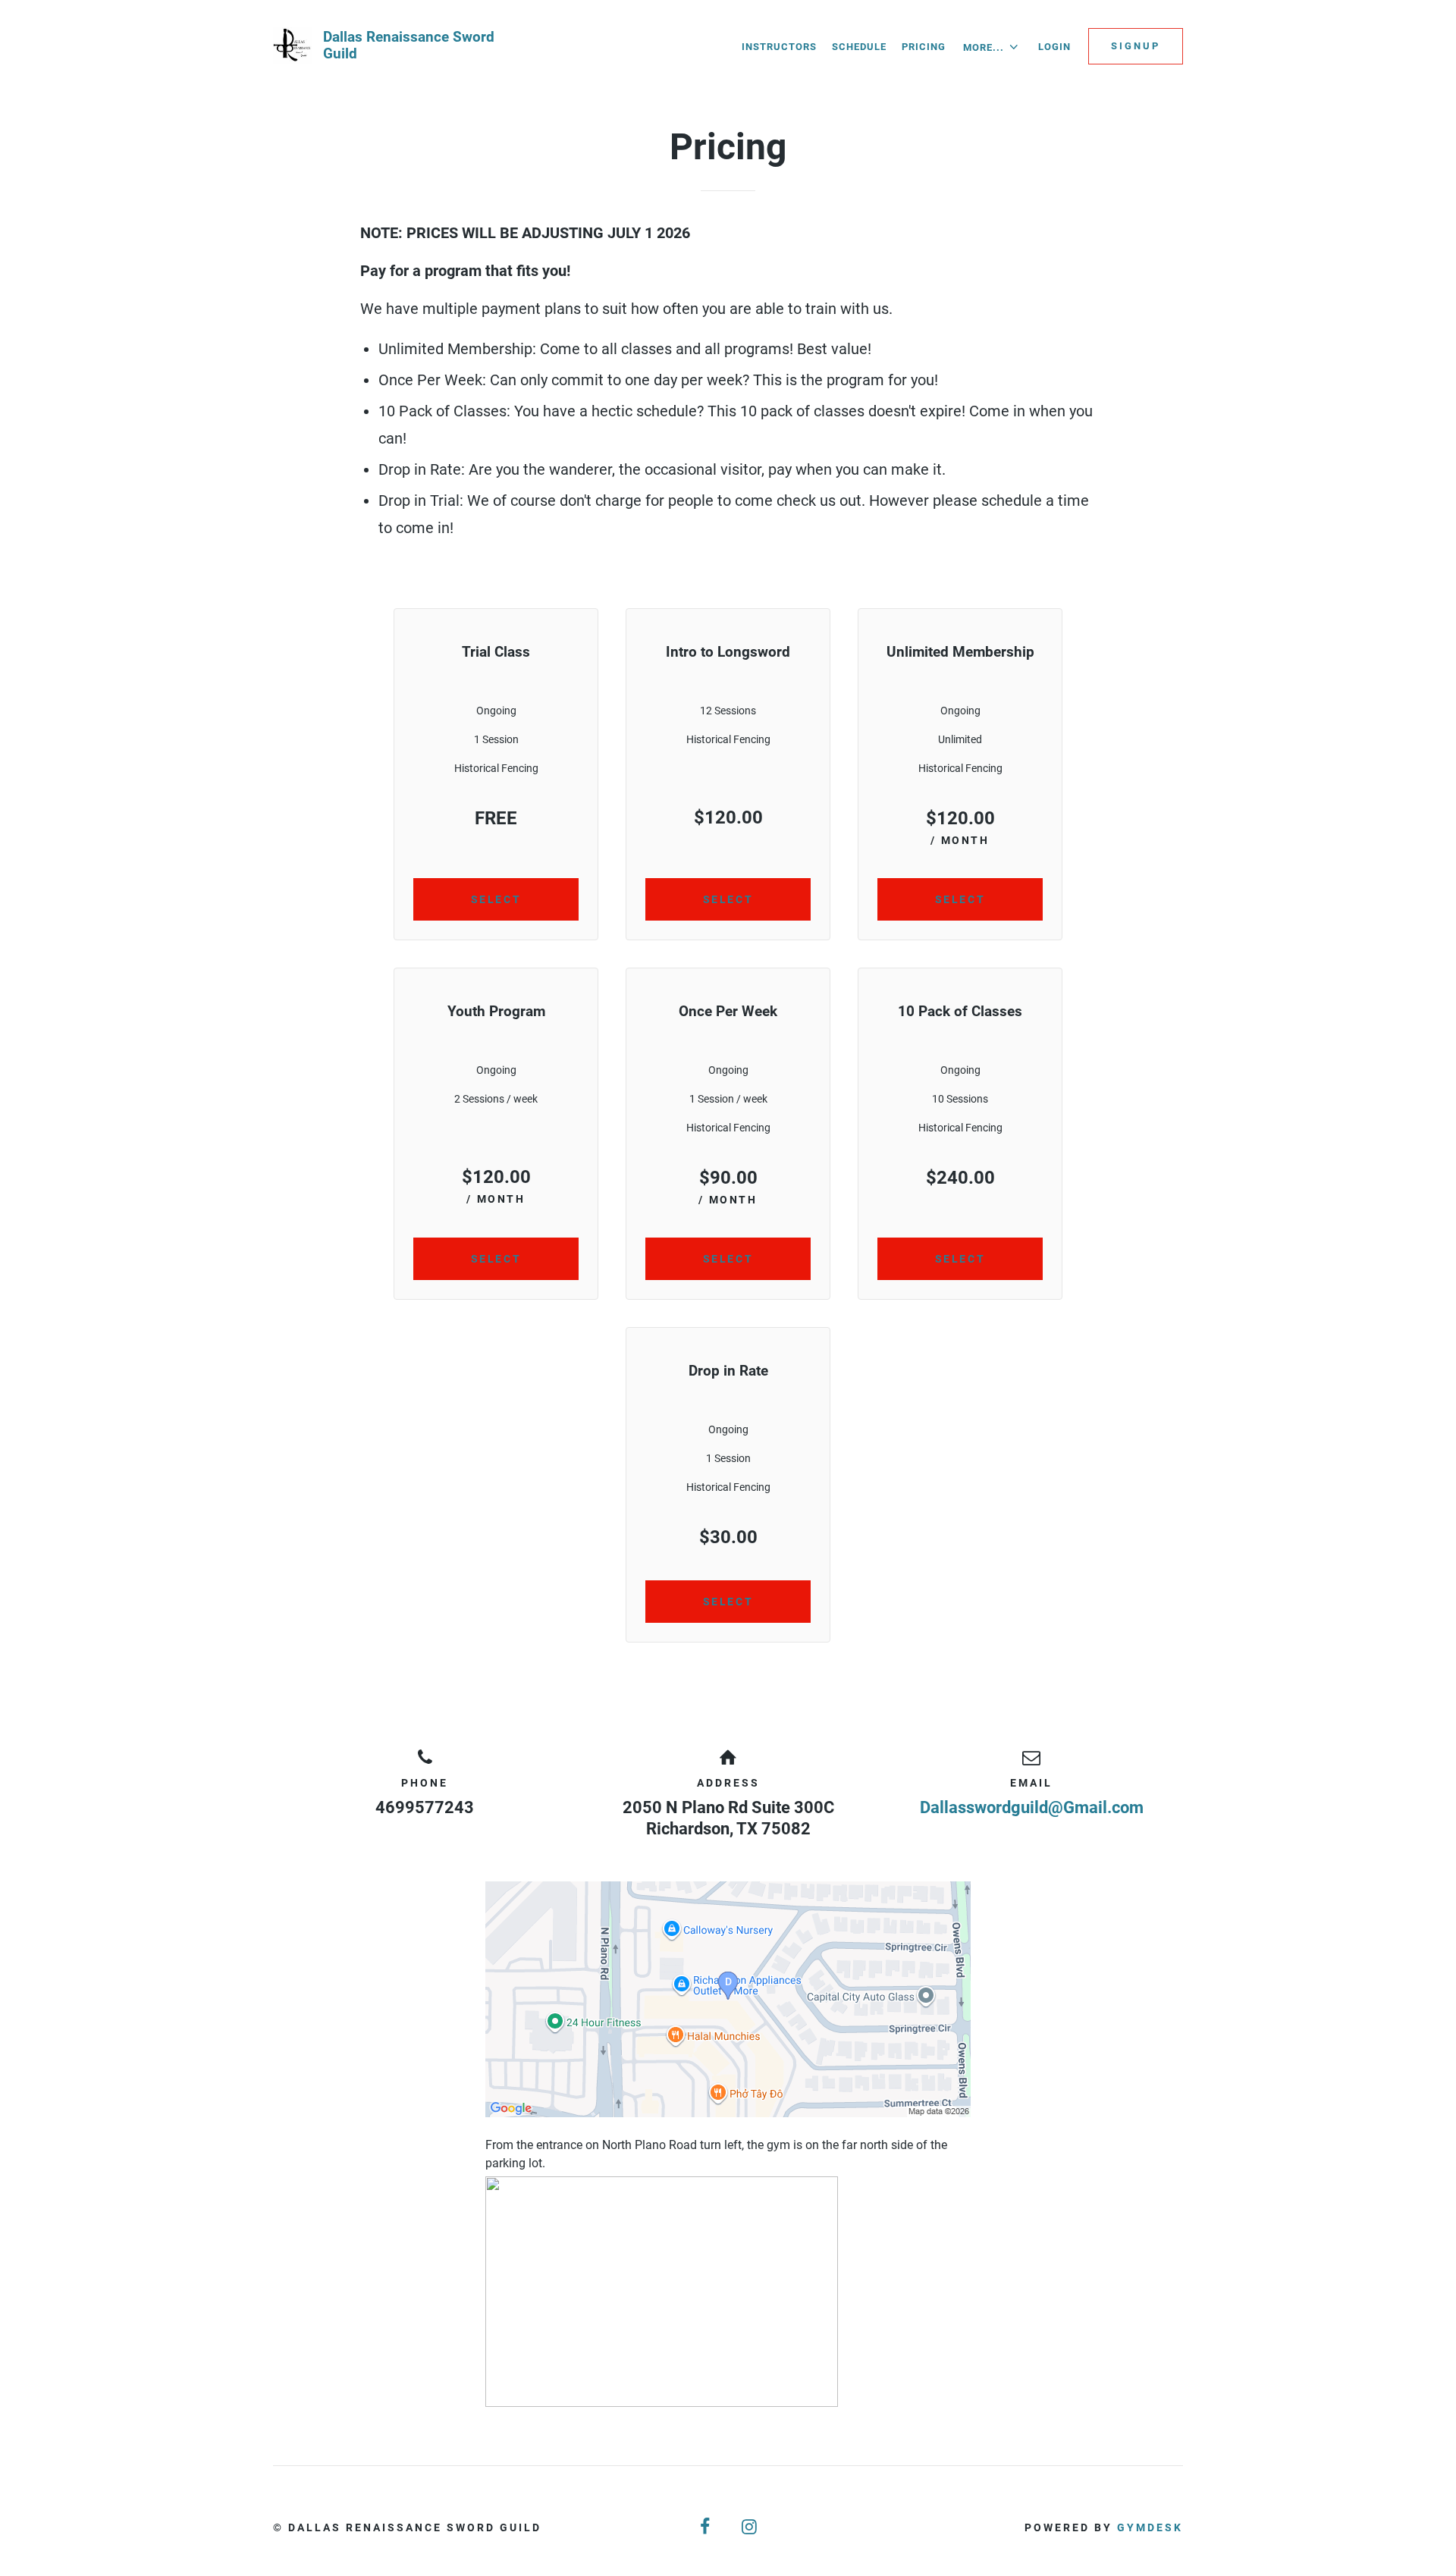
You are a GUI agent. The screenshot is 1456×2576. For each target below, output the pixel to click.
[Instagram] (750, 2527)
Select (496, 899)
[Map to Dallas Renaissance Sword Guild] (728, 1999)
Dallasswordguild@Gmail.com (1032, 1807)
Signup (1136, 46)
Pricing (924, 47)
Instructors (779, 47)
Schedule (859, 47)
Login (1054, 47)
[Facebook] (706, 2527)
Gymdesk (1150, 2527)
